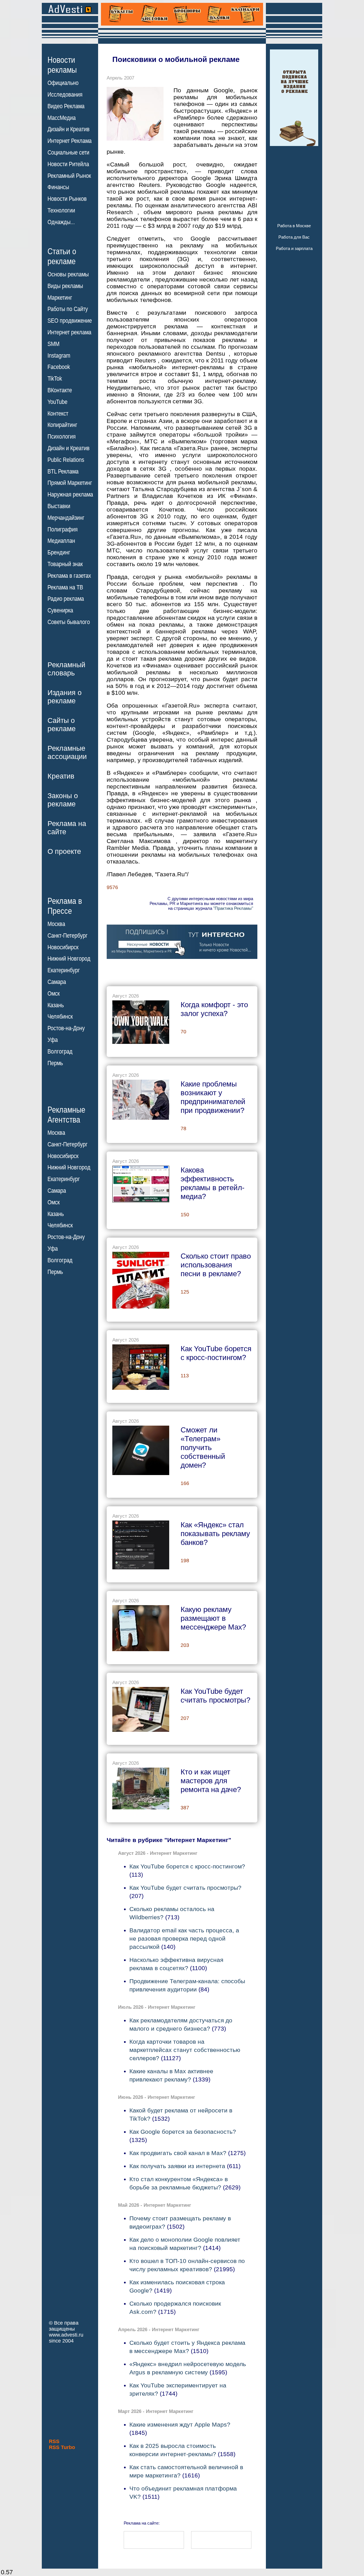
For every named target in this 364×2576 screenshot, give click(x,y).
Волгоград (60, 1052)
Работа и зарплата (294, 248)
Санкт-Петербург (68, 936)
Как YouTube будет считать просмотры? (185, 1888)
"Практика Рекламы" (233, 908)
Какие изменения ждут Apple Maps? (180, 2424)
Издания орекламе (65, 697)
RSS (54, 2441)
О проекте (64, 851)
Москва (56, 924)
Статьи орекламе (62, 256)
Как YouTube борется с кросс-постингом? (187, 1866)
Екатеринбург (64, 970)
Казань (56, 1005)
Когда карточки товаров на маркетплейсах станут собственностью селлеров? (185, 2050)
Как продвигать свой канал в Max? (178, 2153)
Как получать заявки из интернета (177, 2166)
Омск (54, 994)
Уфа (53, 1040)
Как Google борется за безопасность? (183, 2132)
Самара (57, 982)
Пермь (55, 1063)
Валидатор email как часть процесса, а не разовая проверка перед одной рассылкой (184, 1938)
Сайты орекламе (62, 724)
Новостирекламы (62, 65)
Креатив (61, 776)
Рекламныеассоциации (67, 752)
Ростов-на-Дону (66, 1028)
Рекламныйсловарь (66, 669)
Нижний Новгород (69, 959)
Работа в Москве (294, 226)
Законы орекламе (63, 800)
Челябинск (60, 1017)
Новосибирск (63, 947)
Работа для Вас (294, 237)
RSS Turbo (62, 2447)
